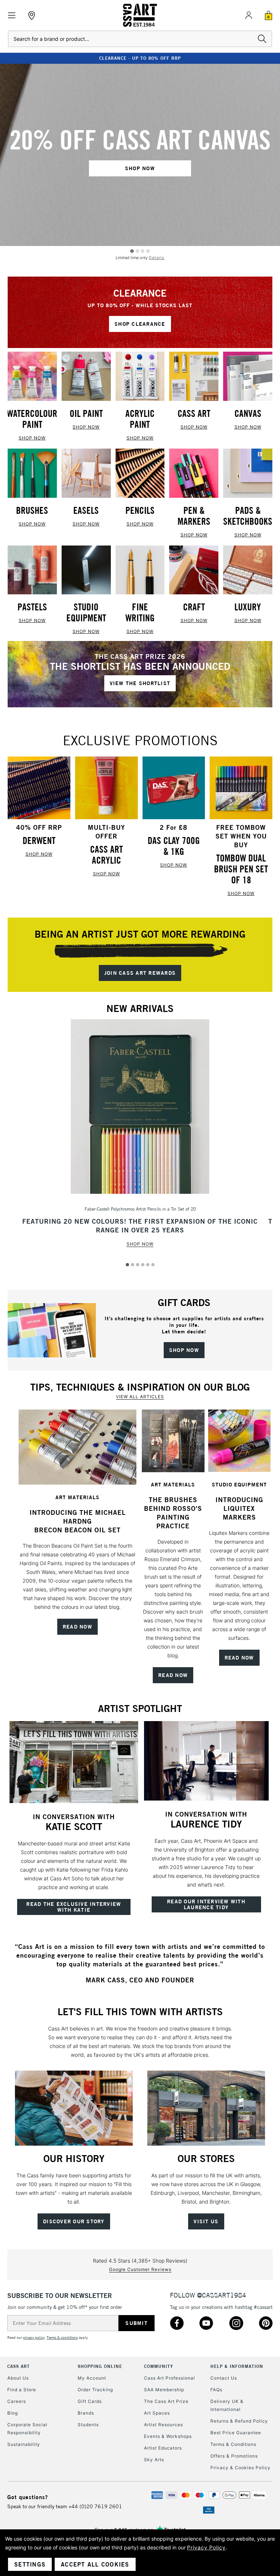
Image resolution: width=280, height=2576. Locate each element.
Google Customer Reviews (140, 2269)
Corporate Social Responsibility (27, 2429)
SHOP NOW (140, 168)
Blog (13, 2413)
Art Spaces (157, 2413)
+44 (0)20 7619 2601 (95, 2506)
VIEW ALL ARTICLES (140, 1397)
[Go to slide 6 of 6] (153, 1265)
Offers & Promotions (234, 2456)
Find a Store (22, 2390)
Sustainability (24, 2444)
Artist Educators (163, 2448)
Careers (17, 2401)
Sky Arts (154, 2460)
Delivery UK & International (227, 2405)
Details (157, 258)
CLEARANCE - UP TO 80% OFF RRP (140, 58)
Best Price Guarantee (236, 2433)
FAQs (216, 2390)
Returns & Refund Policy (239, 2421)
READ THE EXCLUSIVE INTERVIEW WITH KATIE (74, 1907)
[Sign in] (249, 15)
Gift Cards (90, 2401)
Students (88, 2425)
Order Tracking (95, 2390)
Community (159, 2366)
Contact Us (224, 2378)
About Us (18, 2378)
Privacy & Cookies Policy (240, 2468)
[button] (77, 1447)
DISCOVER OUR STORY (74, 2221)
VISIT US (206, 2221)
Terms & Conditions (233, 2444)
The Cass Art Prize (166, 2401)
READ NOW (77, 1627)
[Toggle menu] (12, 15)
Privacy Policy (206, 2547)
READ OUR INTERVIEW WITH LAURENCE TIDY (206, 1904)
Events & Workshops (168, 2436)
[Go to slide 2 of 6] (133, 1265)
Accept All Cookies (95, 2564)
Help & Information (237, 2366)
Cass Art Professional (170, 2378)
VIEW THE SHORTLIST (140, 683)
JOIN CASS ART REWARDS (140, 973)
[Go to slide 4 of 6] (143, 1265)
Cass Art (19, 2366)
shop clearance (140, 324)
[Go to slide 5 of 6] (148, 1265)
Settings (30, 2564)
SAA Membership (164, 2390)
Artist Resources (164, 2425)
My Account (92, 2378)
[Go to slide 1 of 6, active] (127, 1265)
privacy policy (34, 2337)
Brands (86, 2413)
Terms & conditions (62, 2337)
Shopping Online (100, 2366)
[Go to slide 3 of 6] (138, 1265)
